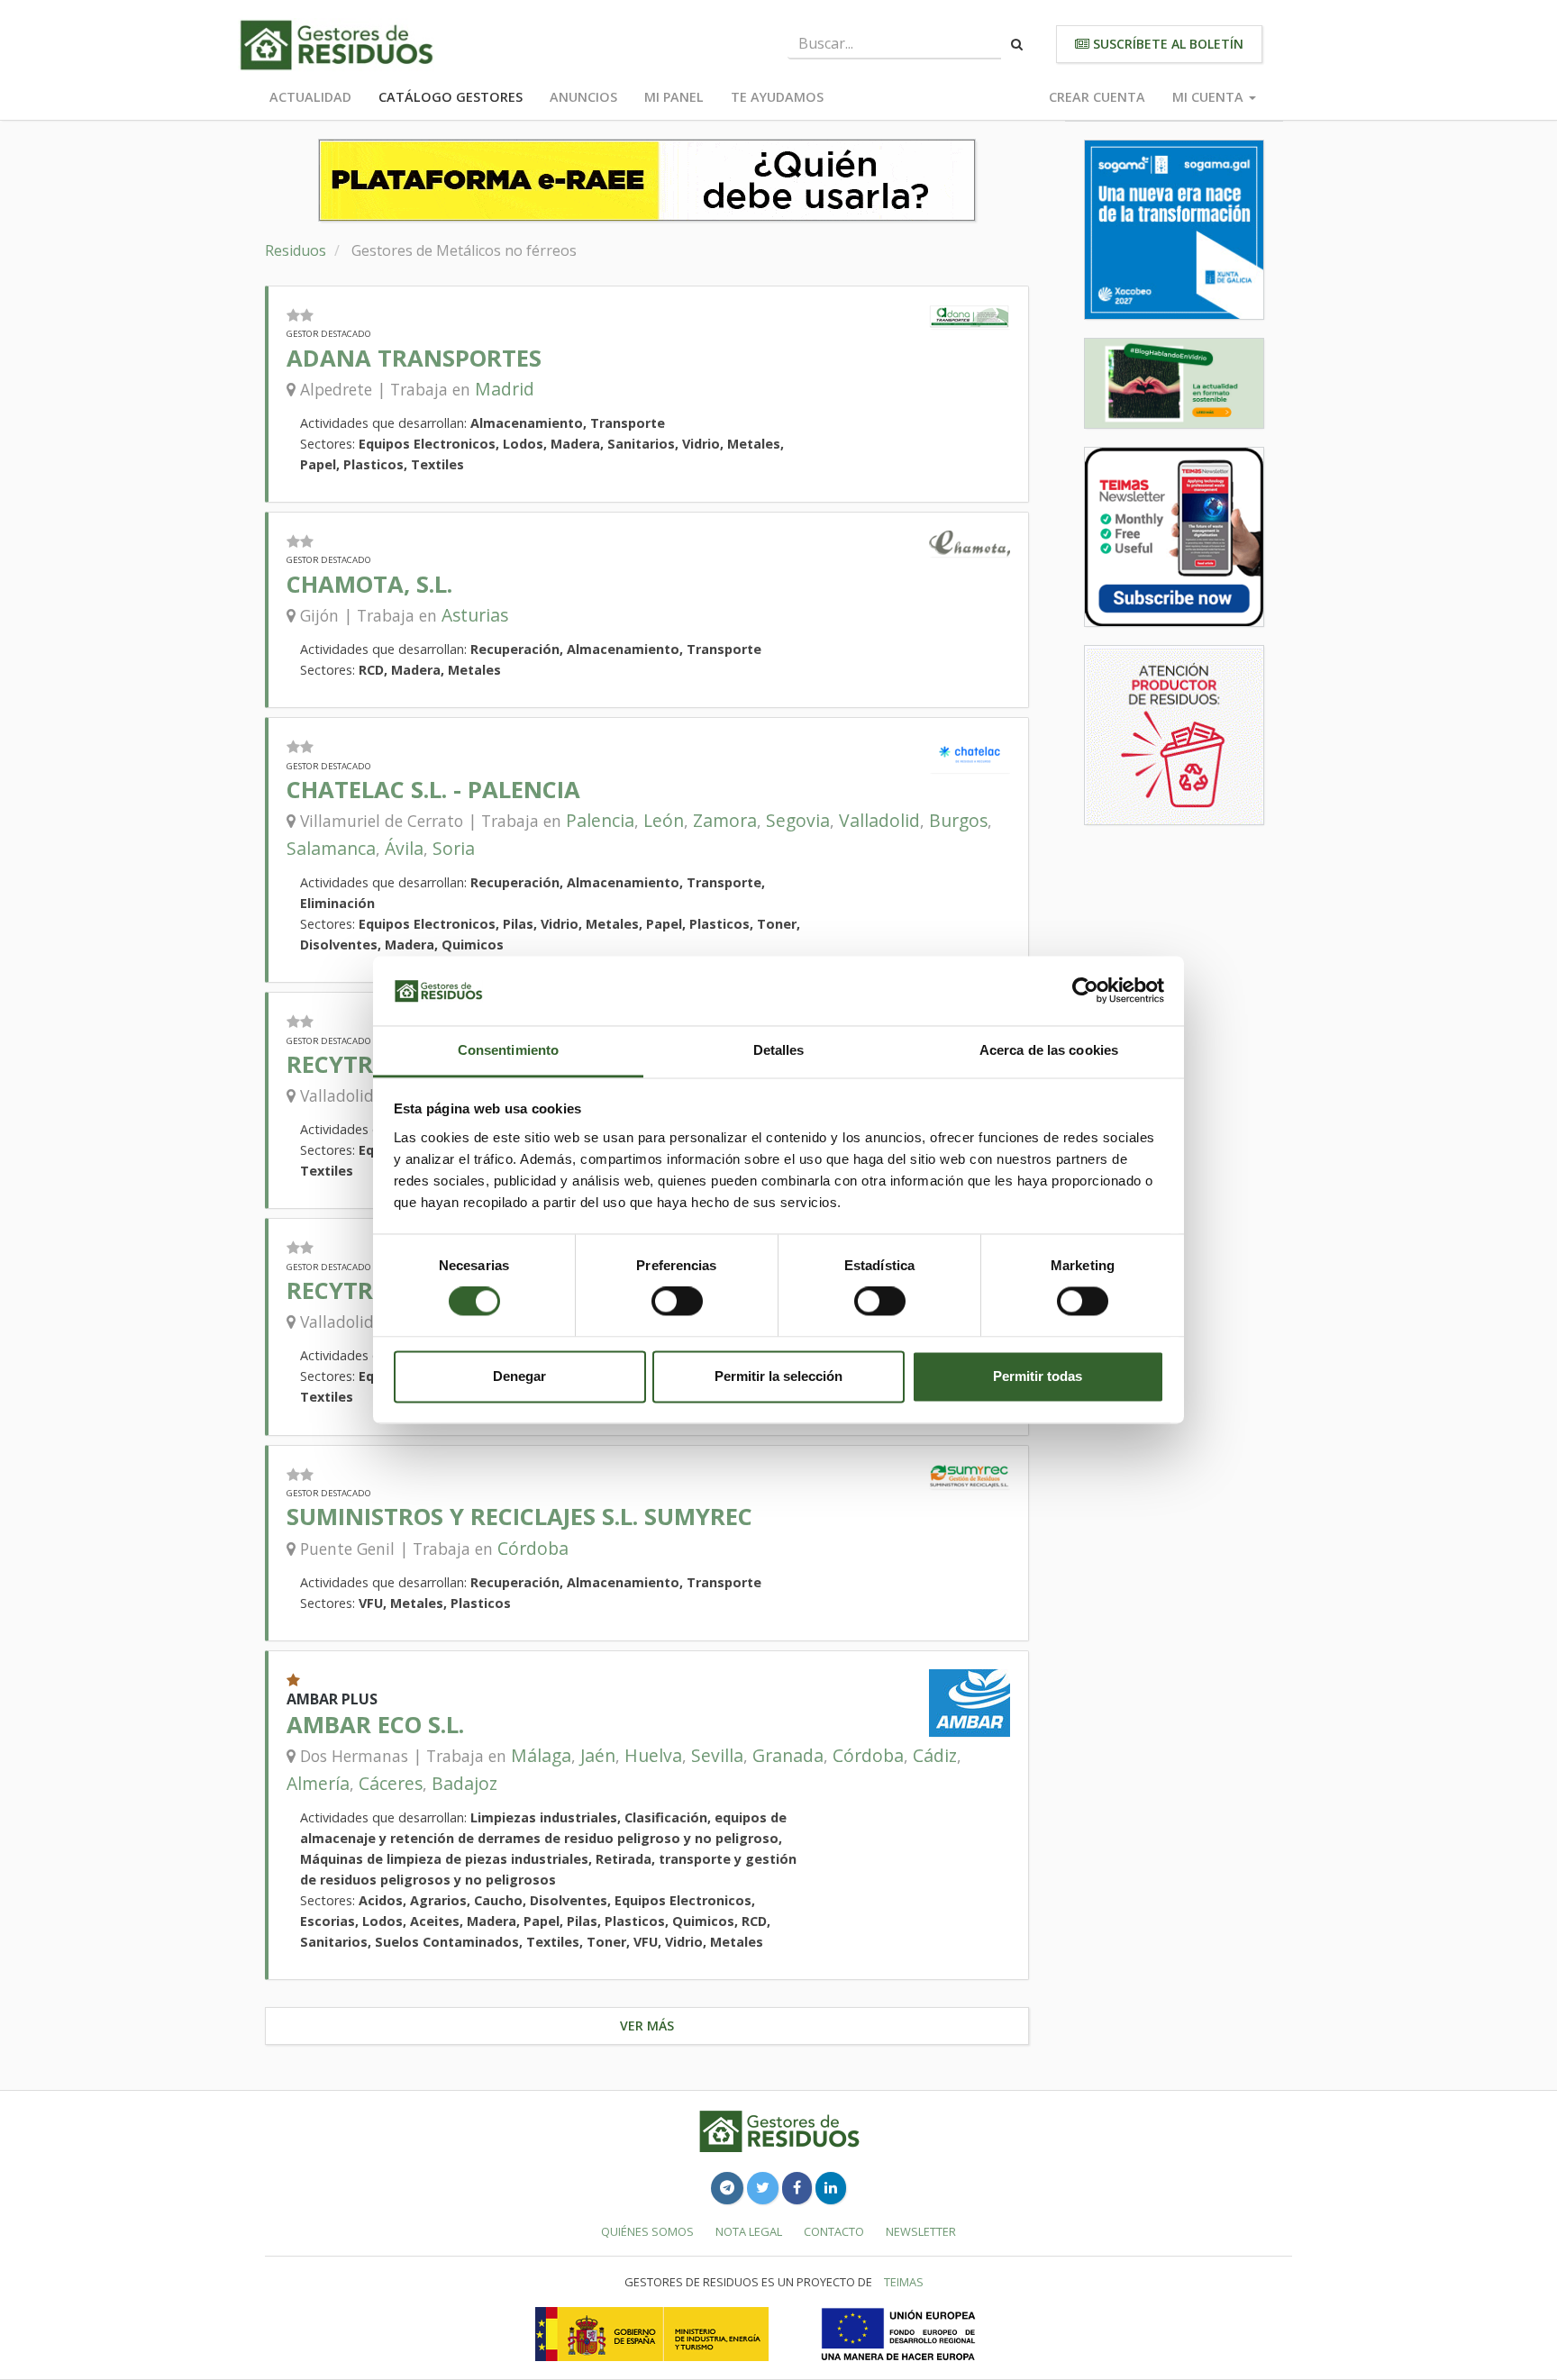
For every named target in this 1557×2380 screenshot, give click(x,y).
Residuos (296, 250)
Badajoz (464, 1783)
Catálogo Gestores (451, 97)
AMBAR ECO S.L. (375, 1725)
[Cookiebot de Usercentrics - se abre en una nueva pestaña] (1085, 991)
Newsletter (921, 2231)
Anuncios (583, 97)
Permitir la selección (778, 1376)
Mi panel (674, 97)
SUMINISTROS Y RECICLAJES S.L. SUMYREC (519, 1517)
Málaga (541, 1755)
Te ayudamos (777, 97)
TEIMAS (904, 2282)
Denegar (519, 1376)
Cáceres (391, 1783)
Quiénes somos (647, 2231)
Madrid (505, 389)
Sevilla (717, 1755)
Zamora (725, 820)
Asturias (475, 615)
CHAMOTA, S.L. (369, 584)
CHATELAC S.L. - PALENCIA (433, 790)
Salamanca (331, 848)
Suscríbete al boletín (1166, 44)
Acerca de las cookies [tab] (1049, 1050)
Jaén (598, 1755)
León (664, 820)
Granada (788, 1755)
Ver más (647, 2026)
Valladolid (879, 820)
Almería (318, 1783)
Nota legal (749, 2231)
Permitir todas (1038, 1376)
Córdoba (533, 1548)
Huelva (653, 1755)
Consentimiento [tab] (508, 1050)
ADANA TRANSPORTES (414, 358)
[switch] (677, 1302)
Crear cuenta (1097, 97)
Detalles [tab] (779, 1050)
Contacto (834, 2231)
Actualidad (310, 97)
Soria (454, 848)
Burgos (958, 820)
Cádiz (935, 1755)
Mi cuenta (1210, 97)
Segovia (798, 820)
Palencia (600, 820)
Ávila (404, 848)
